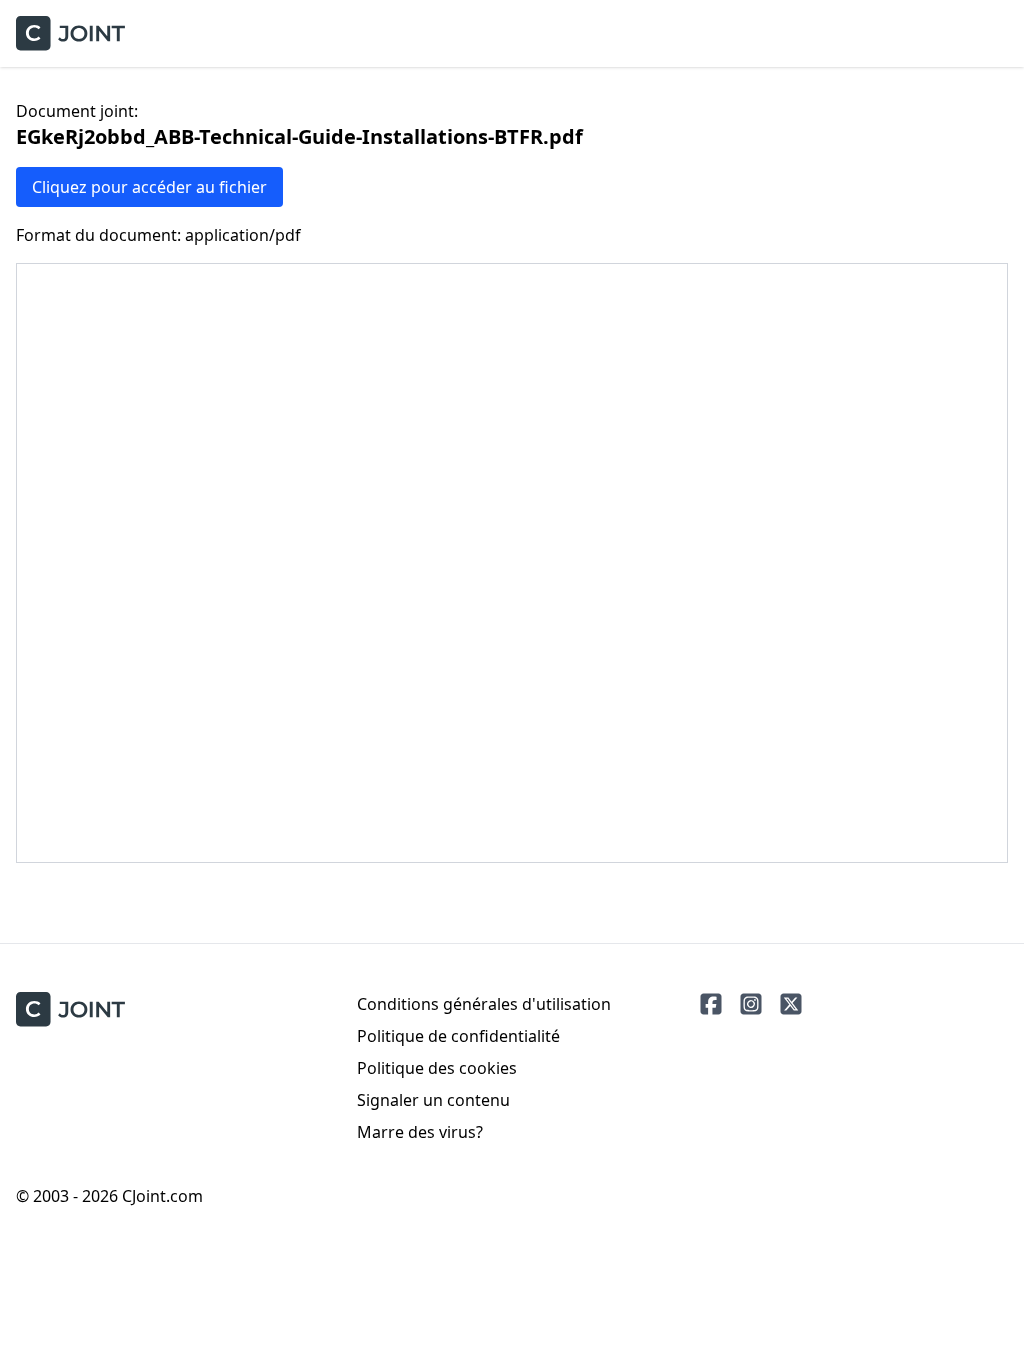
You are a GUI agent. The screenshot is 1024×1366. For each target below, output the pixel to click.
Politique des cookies (437, 1068)
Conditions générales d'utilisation (484, 1004)
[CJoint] (70, 1009)
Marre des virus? (420, 1132)
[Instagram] (751, 1004)
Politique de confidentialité (458, 1036)
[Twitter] (791, 1004)
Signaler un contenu (433, 1100)
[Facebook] (711, 1004)
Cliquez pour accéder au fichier (149, 187)
